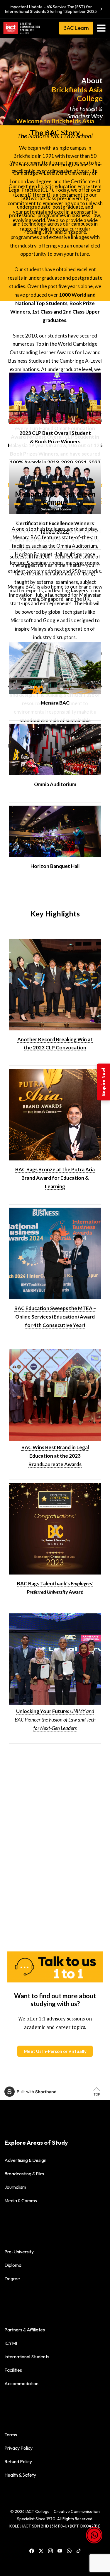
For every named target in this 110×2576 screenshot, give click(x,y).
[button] (94, 2541)
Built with (37, 2092)
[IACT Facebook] (32, 2550)
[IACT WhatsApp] (69, 2550)
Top (97, 2094)
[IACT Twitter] (41, 2550)
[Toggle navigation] (101, 28)
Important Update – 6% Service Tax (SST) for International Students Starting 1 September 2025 (51, 9)
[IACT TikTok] (79, 2550)
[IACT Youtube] (60, 2550)
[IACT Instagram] (50, 2550)
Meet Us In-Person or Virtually (55, 2051)
